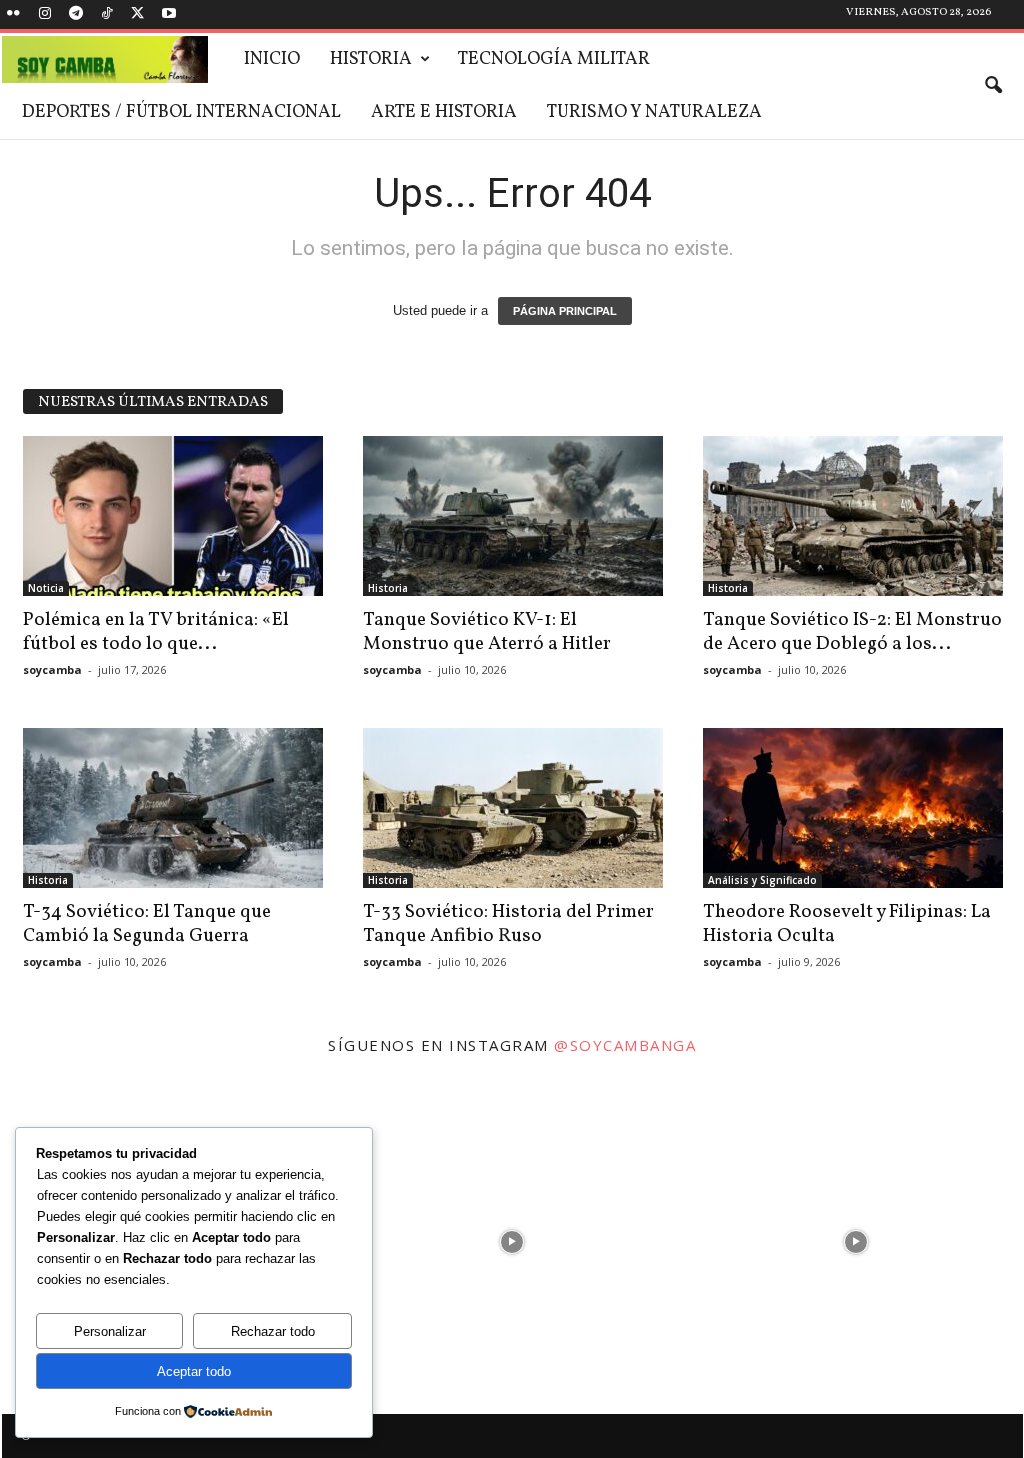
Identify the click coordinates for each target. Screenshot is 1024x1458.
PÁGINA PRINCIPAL (565, 311)
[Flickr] (14, 14)
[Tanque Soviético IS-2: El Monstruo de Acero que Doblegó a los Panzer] (853, 516)
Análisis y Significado (762, 880)
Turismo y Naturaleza (654, 112)
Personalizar (110, 1331)
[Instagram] (45, 14)
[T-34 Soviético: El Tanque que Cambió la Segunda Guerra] (173, 808)
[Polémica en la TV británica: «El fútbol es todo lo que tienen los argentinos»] (173, 516)
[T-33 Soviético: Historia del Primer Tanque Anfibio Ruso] (513, 808)
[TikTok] (107, 14)
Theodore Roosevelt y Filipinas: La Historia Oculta (847, 924)
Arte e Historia (444, 112)
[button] (993, 86)
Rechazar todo (273, 1331)
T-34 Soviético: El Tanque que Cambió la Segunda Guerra (147, 924)
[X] (138, 14)
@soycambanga (625, 1045)
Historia (371, 59)
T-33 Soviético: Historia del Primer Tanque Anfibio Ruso (508, 924)
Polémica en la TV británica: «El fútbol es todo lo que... (156, 632)
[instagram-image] (512, 1237)
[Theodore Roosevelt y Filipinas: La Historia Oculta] (853, 808)
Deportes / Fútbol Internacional (181, 112)
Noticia (46, 588)
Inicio (272, 59)
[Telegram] (76, 14)
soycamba (52, 669)
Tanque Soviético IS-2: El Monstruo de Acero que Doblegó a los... (852, 632)
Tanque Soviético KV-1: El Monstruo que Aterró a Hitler (487, 632)
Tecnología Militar (554, 59)
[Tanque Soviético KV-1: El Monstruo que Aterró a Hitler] (513, 516)
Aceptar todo (194, 1371)
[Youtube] (169, 14)
